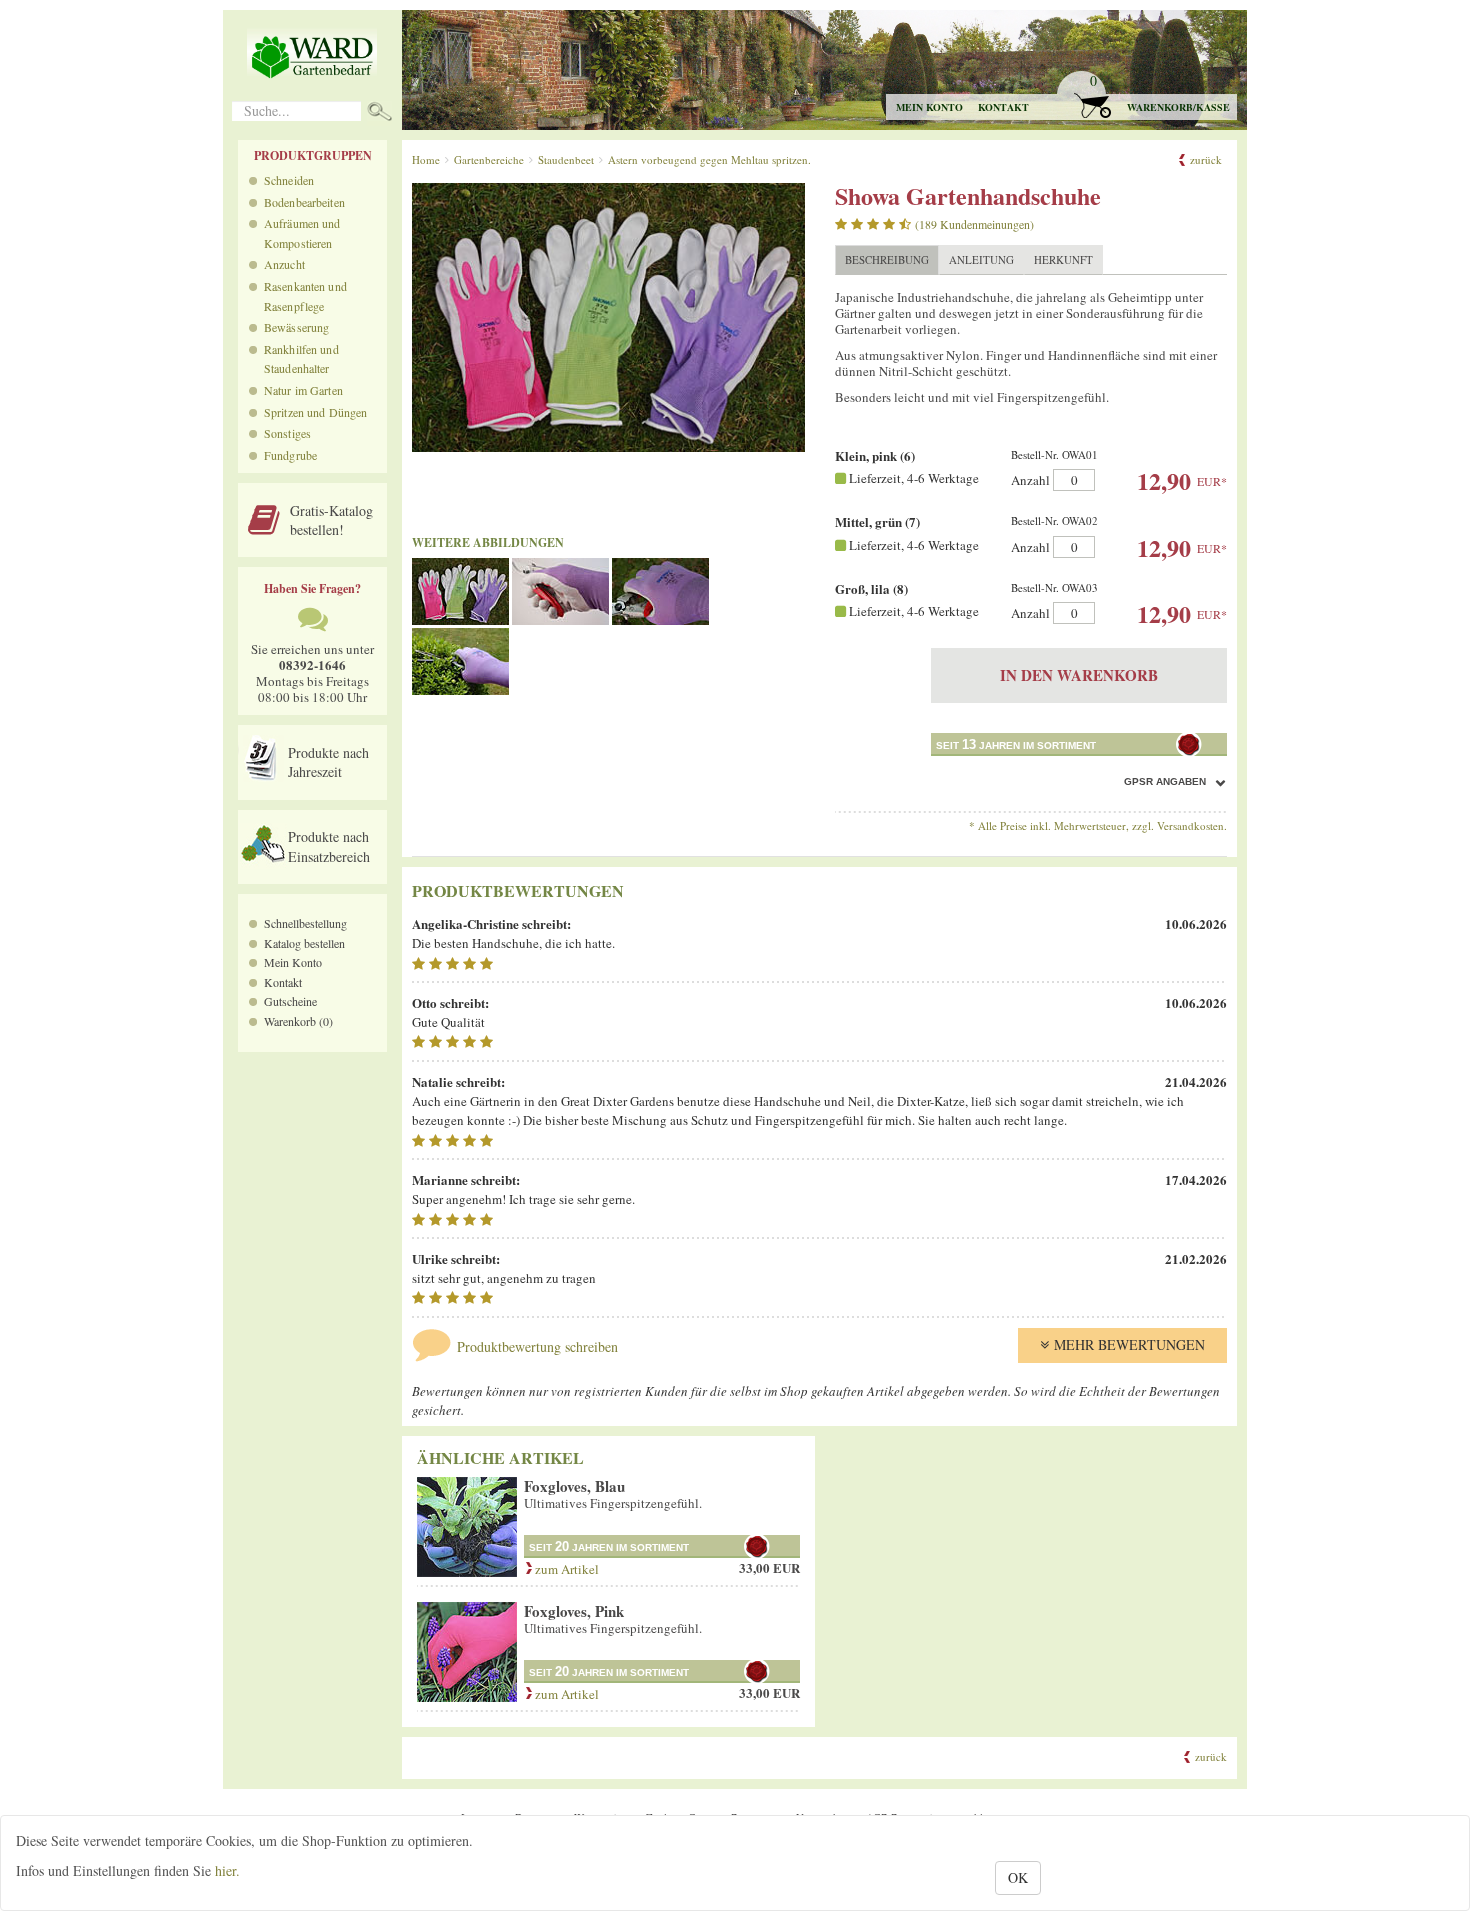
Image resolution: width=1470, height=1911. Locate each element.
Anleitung (981, 259)
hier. (227, 1870)
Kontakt (1003, 107)
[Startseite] (312, 55)
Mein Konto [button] (929, 107)
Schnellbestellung (305, 923)
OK (1018, 1877)
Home (426, 159)
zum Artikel (565, 1569)
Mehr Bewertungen (1129, 1344)
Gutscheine (290, 1001)
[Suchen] (379, 113)
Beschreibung (887, 259)
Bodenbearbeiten (304, 202)
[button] (1145, 95)
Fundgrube (290, 455)
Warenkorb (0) (298, 1021)
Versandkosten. (1192, 825)
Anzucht (284, 264)
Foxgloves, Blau (574, 1486)
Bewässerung (296, 327)
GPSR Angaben (1165, 781)
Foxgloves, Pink (574, 1611)
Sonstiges (287, 433)
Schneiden (289, 180)
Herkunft (1063, 259)
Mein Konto (293, 962)
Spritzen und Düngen (315, 412)
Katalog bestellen (304, 943)
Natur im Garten (303, 390)
